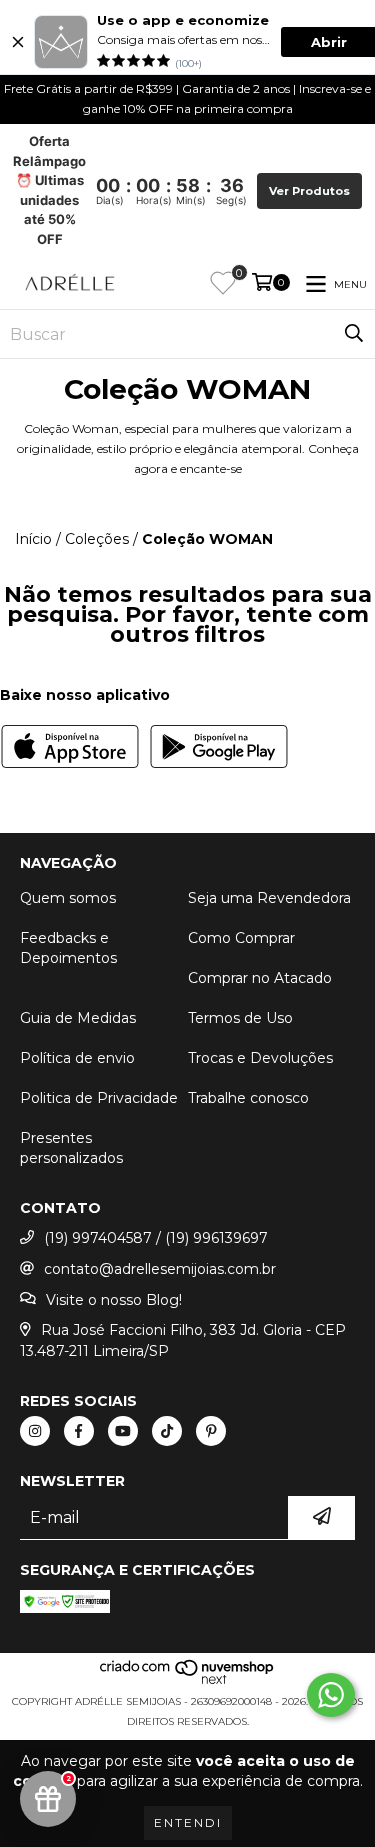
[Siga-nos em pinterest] (211, 1431)
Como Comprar (241, 938)
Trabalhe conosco (248, 1098)
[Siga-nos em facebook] (79, 1431)
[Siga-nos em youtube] (123, 1431)
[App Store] (70, 749)
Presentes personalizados (71, 1148)
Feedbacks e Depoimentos (68, 948)
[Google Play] (219, 749)
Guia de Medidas (78, 1018)
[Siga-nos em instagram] (35, 1431)
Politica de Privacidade (99, 1098)
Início (33, 539)
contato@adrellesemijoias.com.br (160, 1269)
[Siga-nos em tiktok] (167, 1431)
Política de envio (77, 1058)
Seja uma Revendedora (269, 898)
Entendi (188, 1822)
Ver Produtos (309, 191)
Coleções (97, 539)
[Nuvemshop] (187, 1681)
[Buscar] (354, 334)
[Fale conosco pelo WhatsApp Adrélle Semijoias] (331, 1695)
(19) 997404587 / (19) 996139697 (156, 1238)
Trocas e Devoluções (260, 1058)
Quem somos (68, 898)
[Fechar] (18, 42)
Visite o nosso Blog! (114, 1300)
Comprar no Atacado (260, 978)
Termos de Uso (240, 1018)
